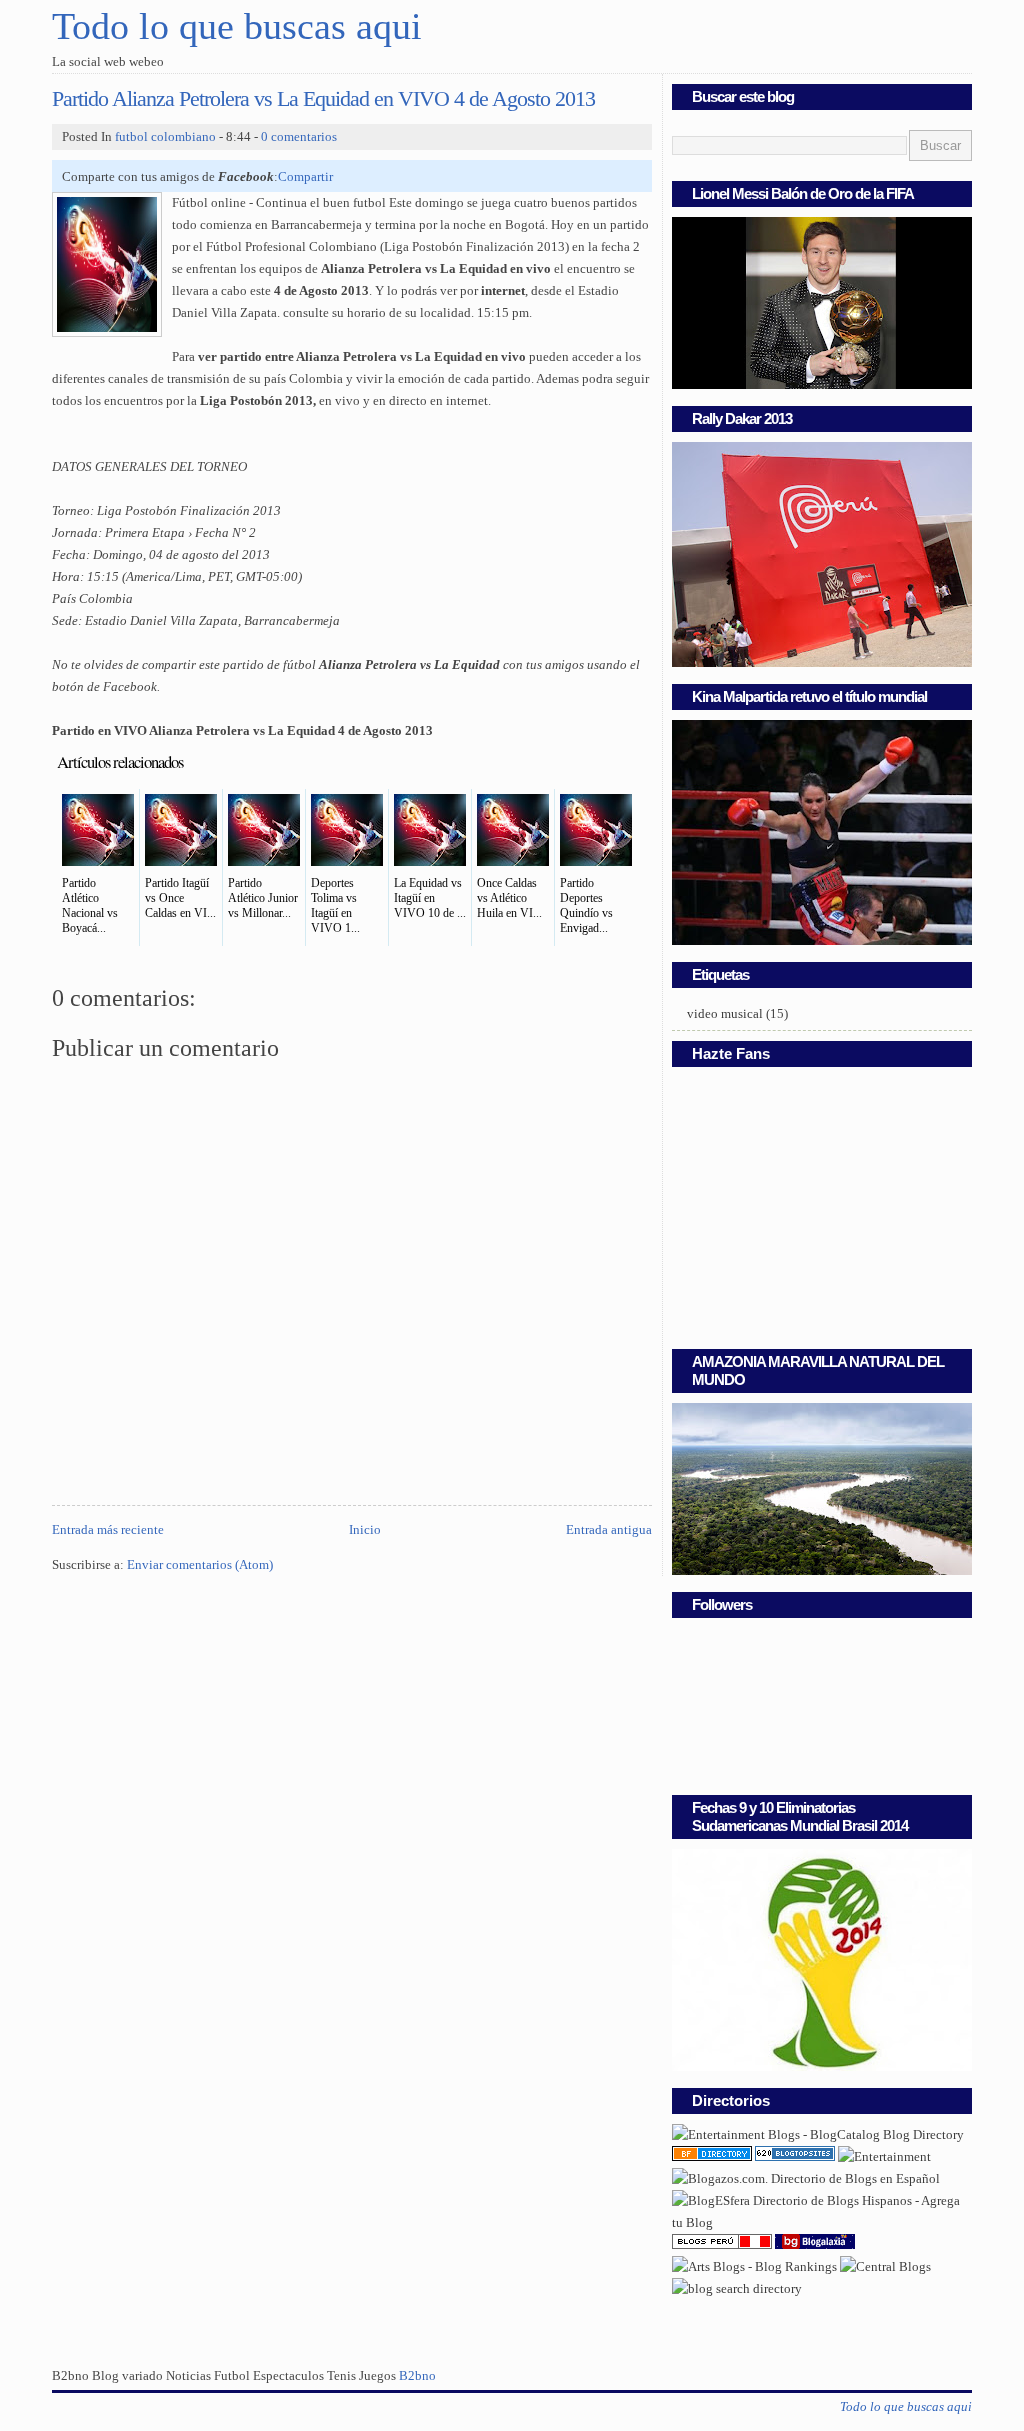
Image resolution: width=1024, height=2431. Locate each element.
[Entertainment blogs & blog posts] (712, 2157)
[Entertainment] (884, 2157)
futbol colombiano (165, 137)
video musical (725, 1014)
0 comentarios (299, 137)
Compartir (305, 177)
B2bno (417, 2376)
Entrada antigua (609, 1530)
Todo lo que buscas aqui (237, 26)
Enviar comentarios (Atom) (200, 1565)
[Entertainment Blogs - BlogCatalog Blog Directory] (818, 2135)
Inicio (365, 1530)
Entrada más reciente (108, 1530)
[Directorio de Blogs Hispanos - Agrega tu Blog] (822, 2223)
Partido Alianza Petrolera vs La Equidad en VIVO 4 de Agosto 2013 (323, 99)
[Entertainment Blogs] (795, 2157)
